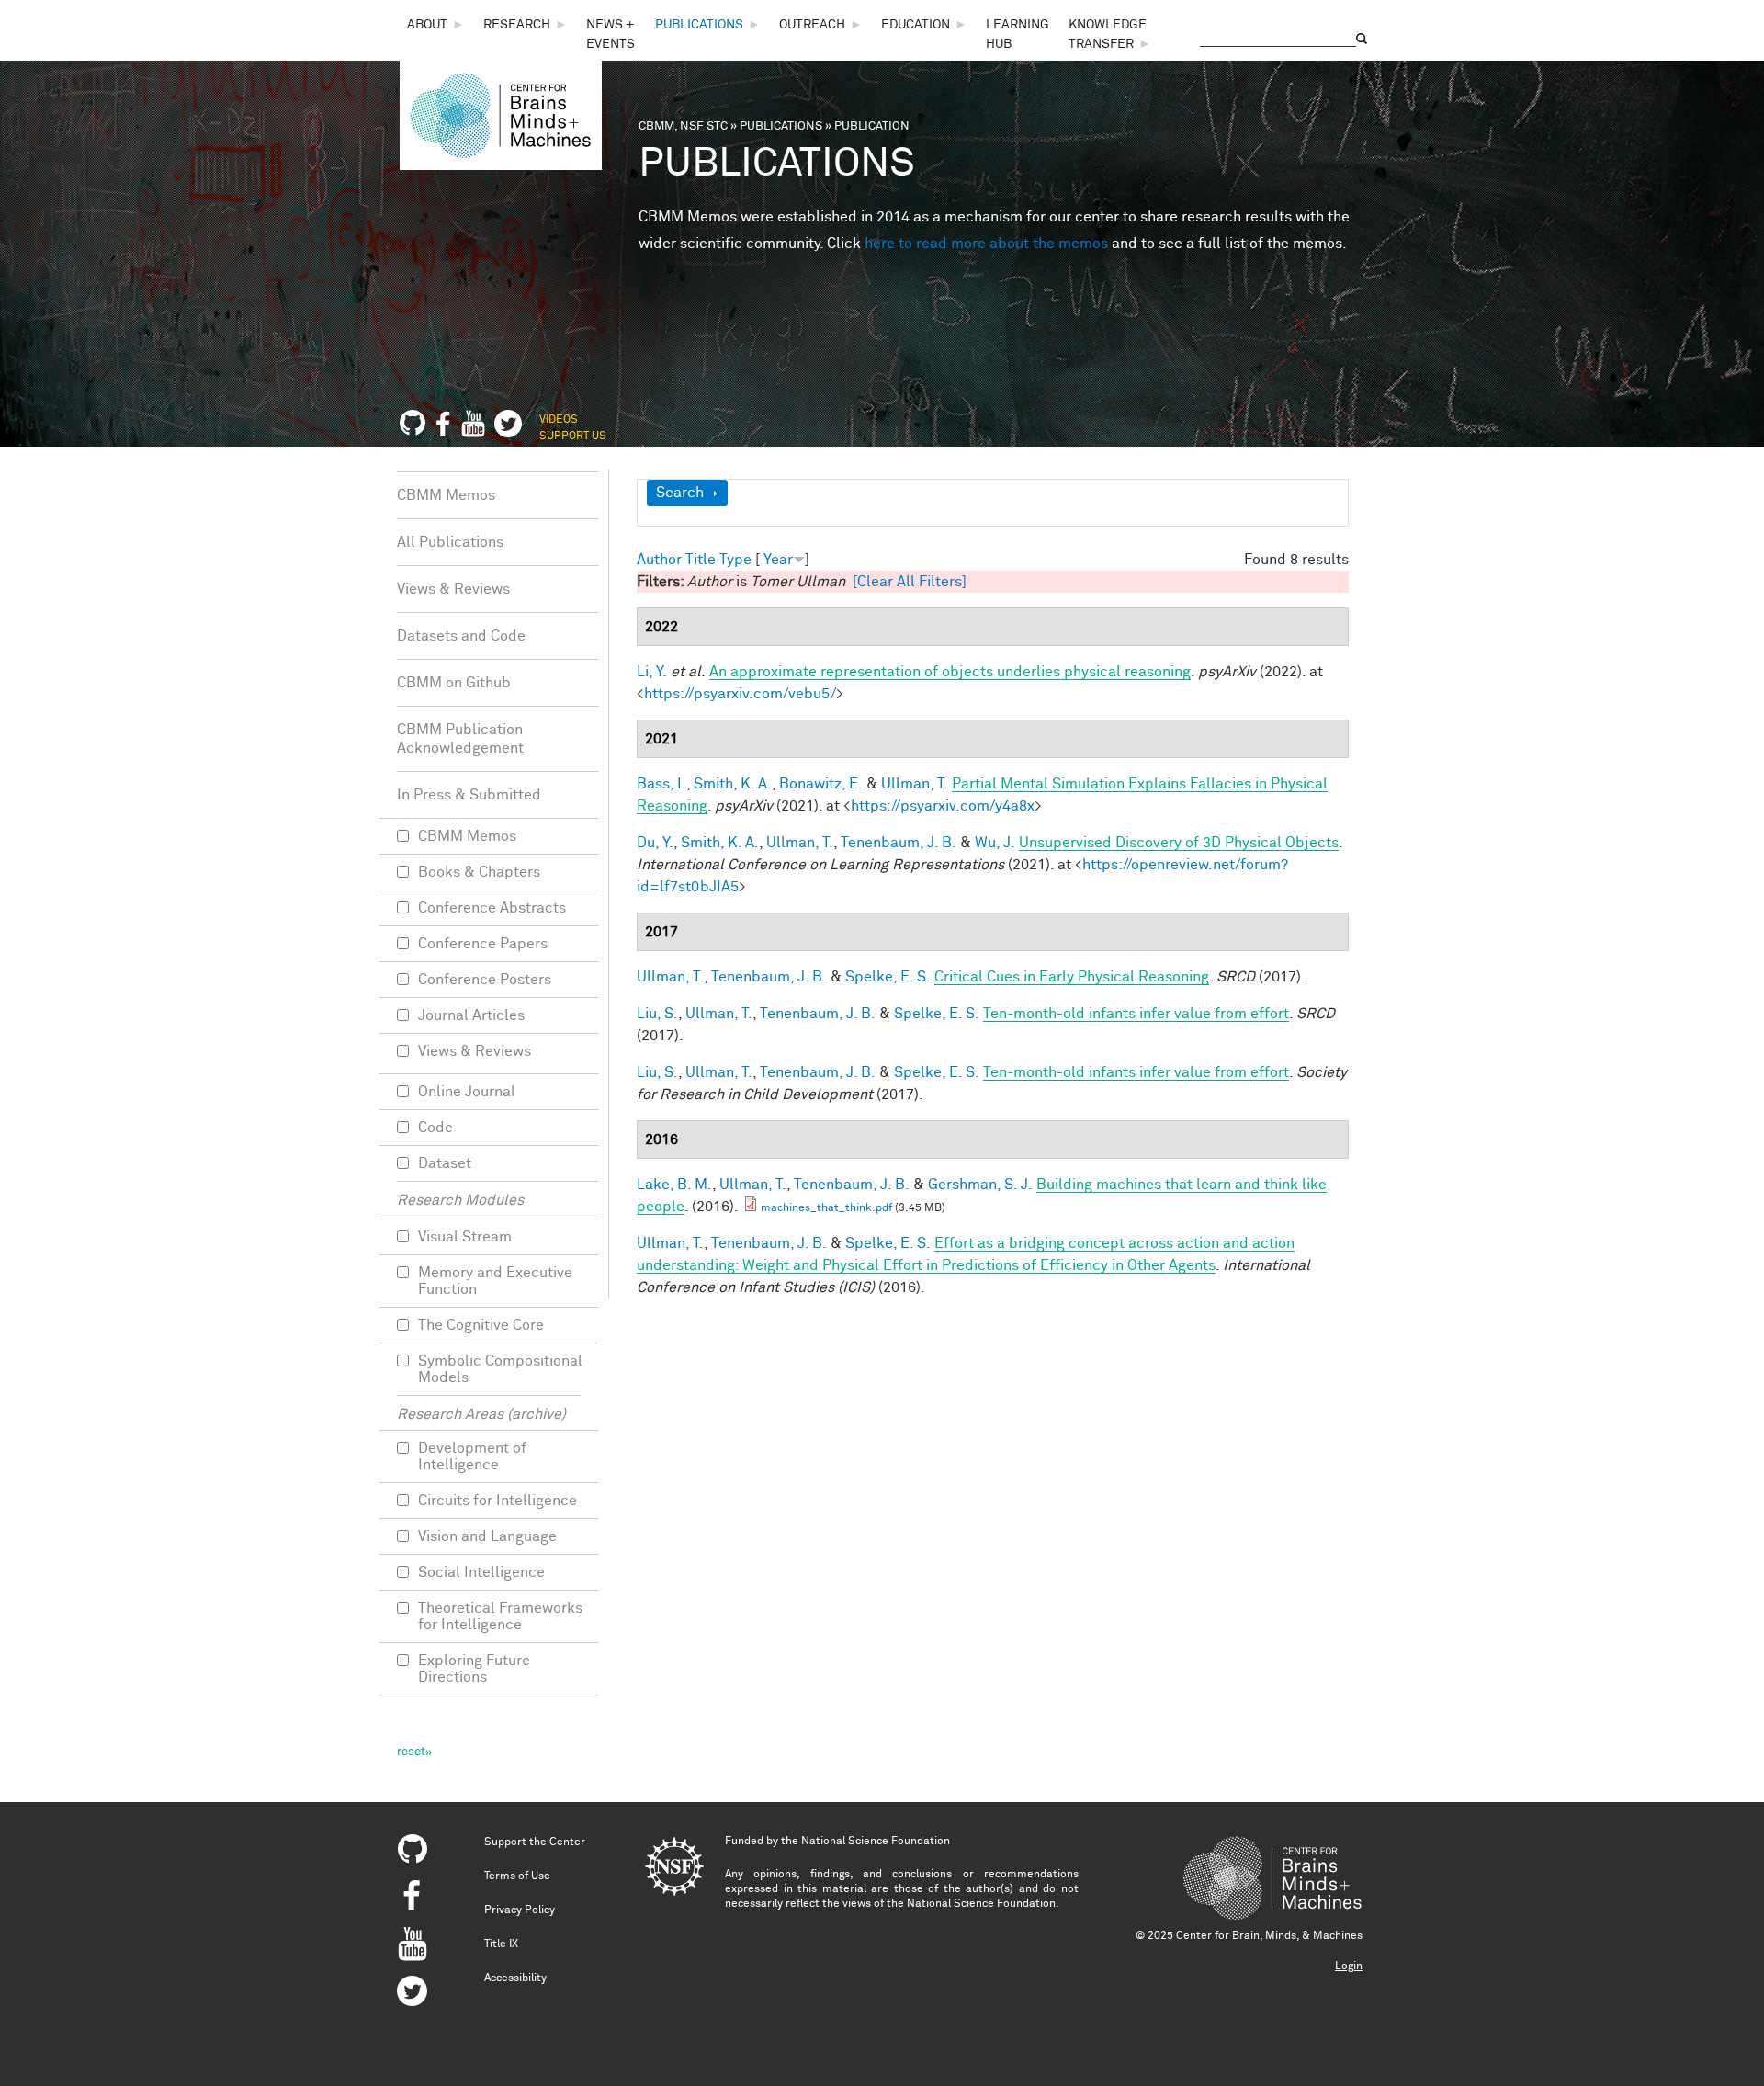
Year (778, 560)
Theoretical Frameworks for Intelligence (500, 1616)
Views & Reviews (453, 589)
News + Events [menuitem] (611, 34)
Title (701, 560)
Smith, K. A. (733, 784)
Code (435, 1128)
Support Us (573, 436)
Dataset (445, 1163)
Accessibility (515, 1978)
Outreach (812, 25)
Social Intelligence (481, 1572)
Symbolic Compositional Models (500, 1369)
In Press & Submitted (469, 795)
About (427, 25)
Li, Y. (652, 672)
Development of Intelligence (472, 1457)
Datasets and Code (461, 636)
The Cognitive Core (481, 1325)
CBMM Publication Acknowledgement (460, 739)
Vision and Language (487, 1536)
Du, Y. (655, 843)
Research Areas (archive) (481, 1414)
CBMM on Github (454, 683)
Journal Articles (471, 1015)
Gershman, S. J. (980, 1185)
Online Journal (467, 1092)
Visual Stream (465, 1237)
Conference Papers (483, 944)
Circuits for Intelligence (498, 1501)
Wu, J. (995, 843)
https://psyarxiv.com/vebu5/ (740, 694)
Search (680, 493)
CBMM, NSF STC (683, 126)
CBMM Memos (446, 495)
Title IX (501, 1944)
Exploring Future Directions (474, 1669)
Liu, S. (657, 1014)
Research (517, 25)
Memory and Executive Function (495, 1281)
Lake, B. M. (674, 1185)
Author (659, 560)
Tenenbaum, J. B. (899, 843)
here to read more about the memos (986, 244)
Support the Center (535, 1842)
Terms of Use (517, 1876)
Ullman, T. (915, 784)
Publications (699, 25)
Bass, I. (661, 784)
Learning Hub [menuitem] (1018, 34)
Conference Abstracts (492, 908)
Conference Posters (485, 980)
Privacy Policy (520, 1910)
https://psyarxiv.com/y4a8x (943, 806)
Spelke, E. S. (888, 977)
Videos (559, 420)
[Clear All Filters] (910, 582)
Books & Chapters (479, 872)
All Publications (450, 542)
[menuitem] (436, 25)
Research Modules (460, 1200)
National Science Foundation (876, 1842)
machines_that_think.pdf (826, 1208)
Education (916, 25)
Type (735, 560)
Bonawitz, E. (821, 784)
